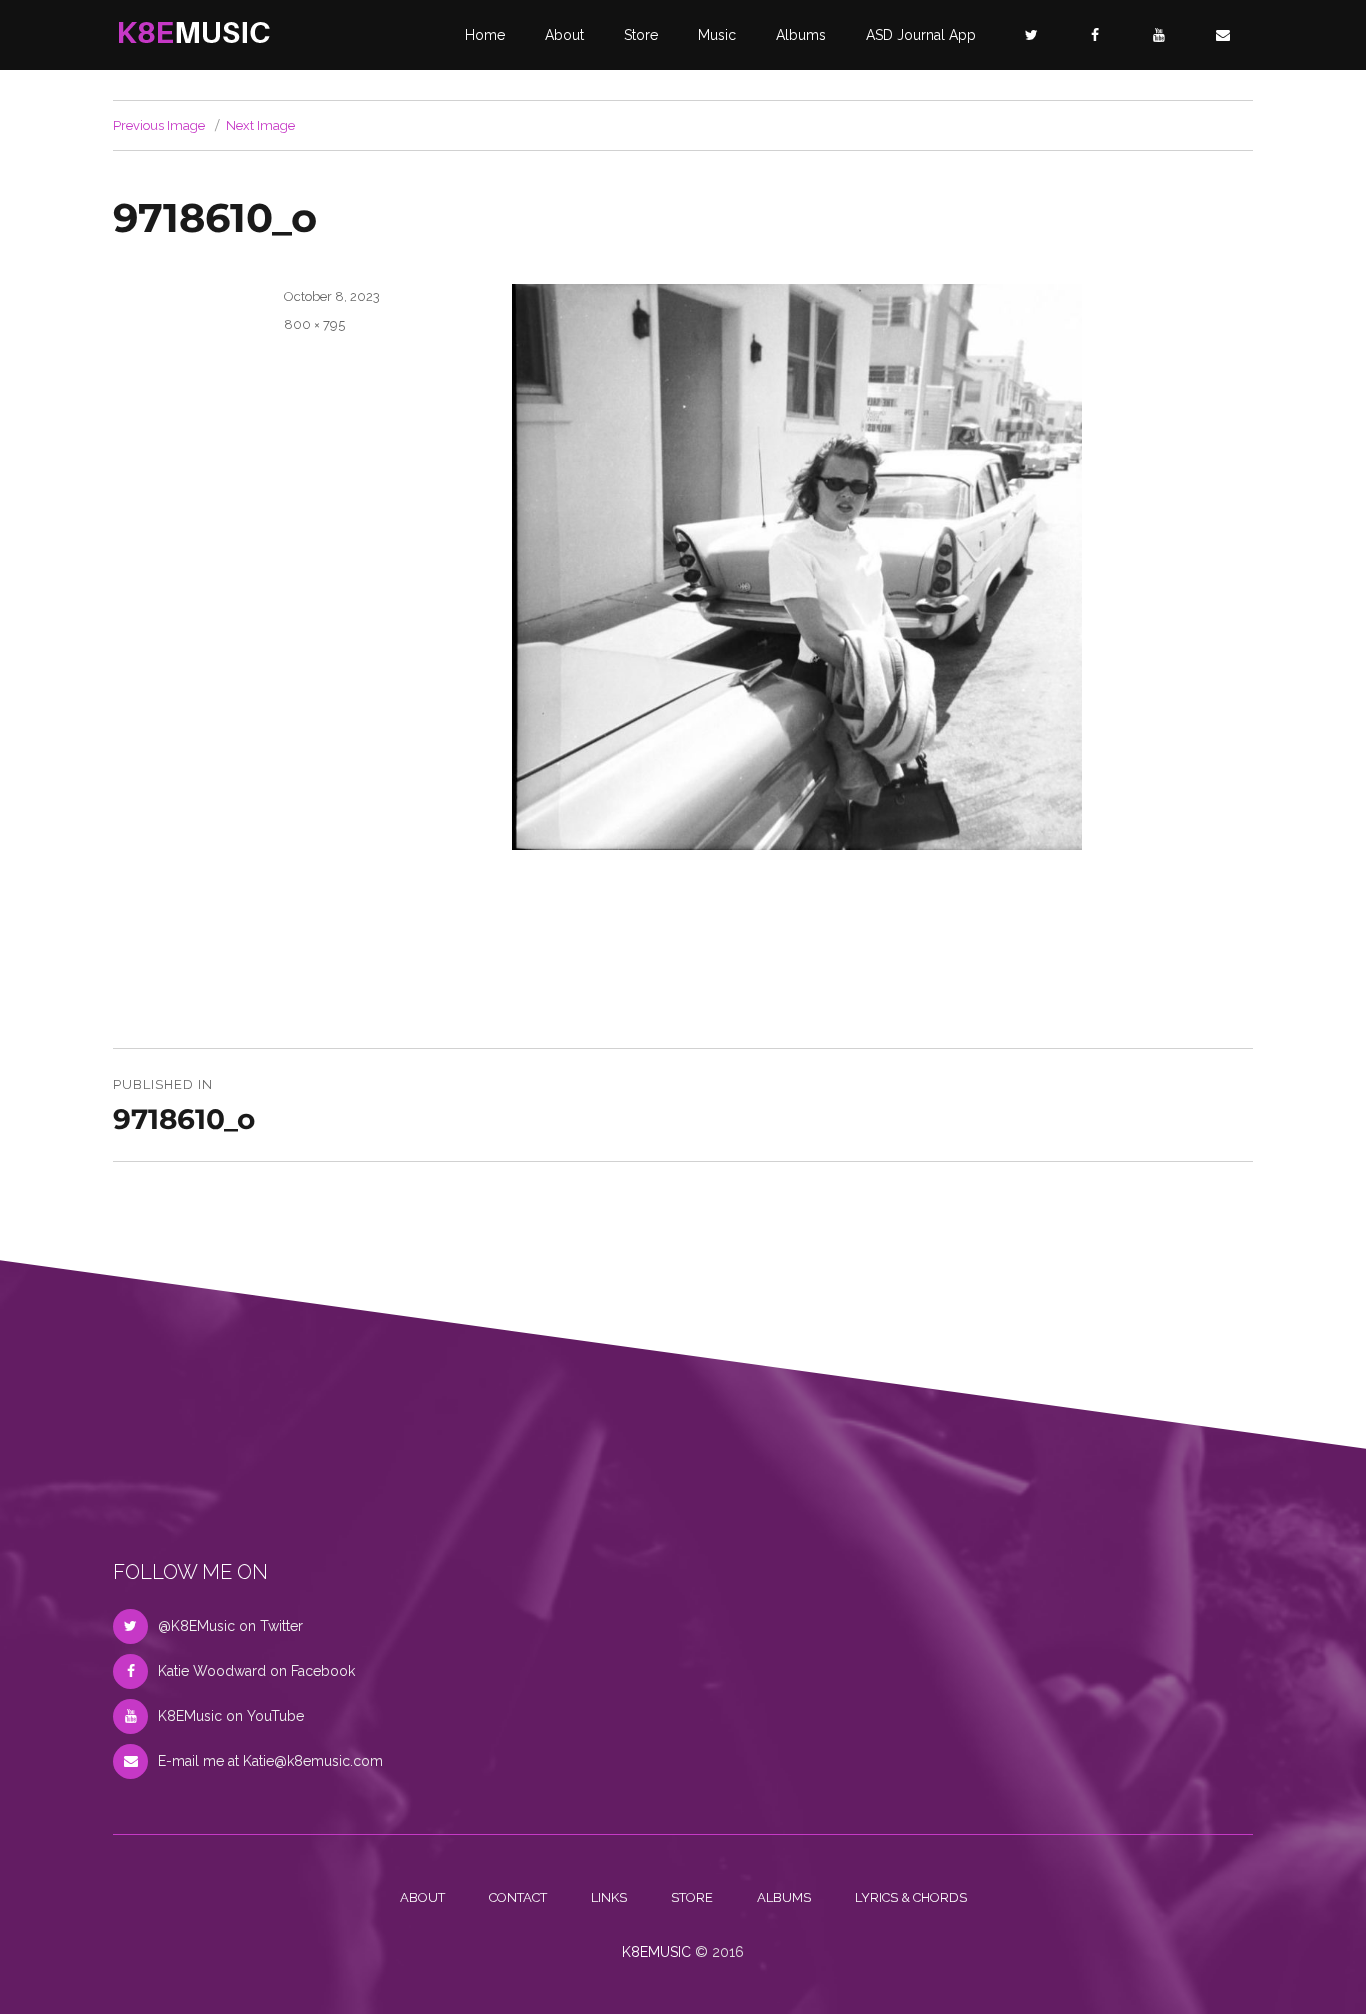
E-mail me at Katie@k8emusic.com (270, 1761)
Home (485, 35)
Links (609, 1897)
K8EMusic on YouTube (231, 1716)
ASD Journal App (921, 35)
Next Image (260, 125)
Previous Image (159, 125)
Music (717, 35)
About (564, 35)
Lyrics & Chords (911, 1897)
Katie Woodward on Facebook (256, 1671)
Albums (801, 35)
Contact (518, 1897)
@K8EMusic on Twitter (230, 1626)
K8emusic (656, 1952)
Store (641, 35)
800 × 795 (314, 324)
